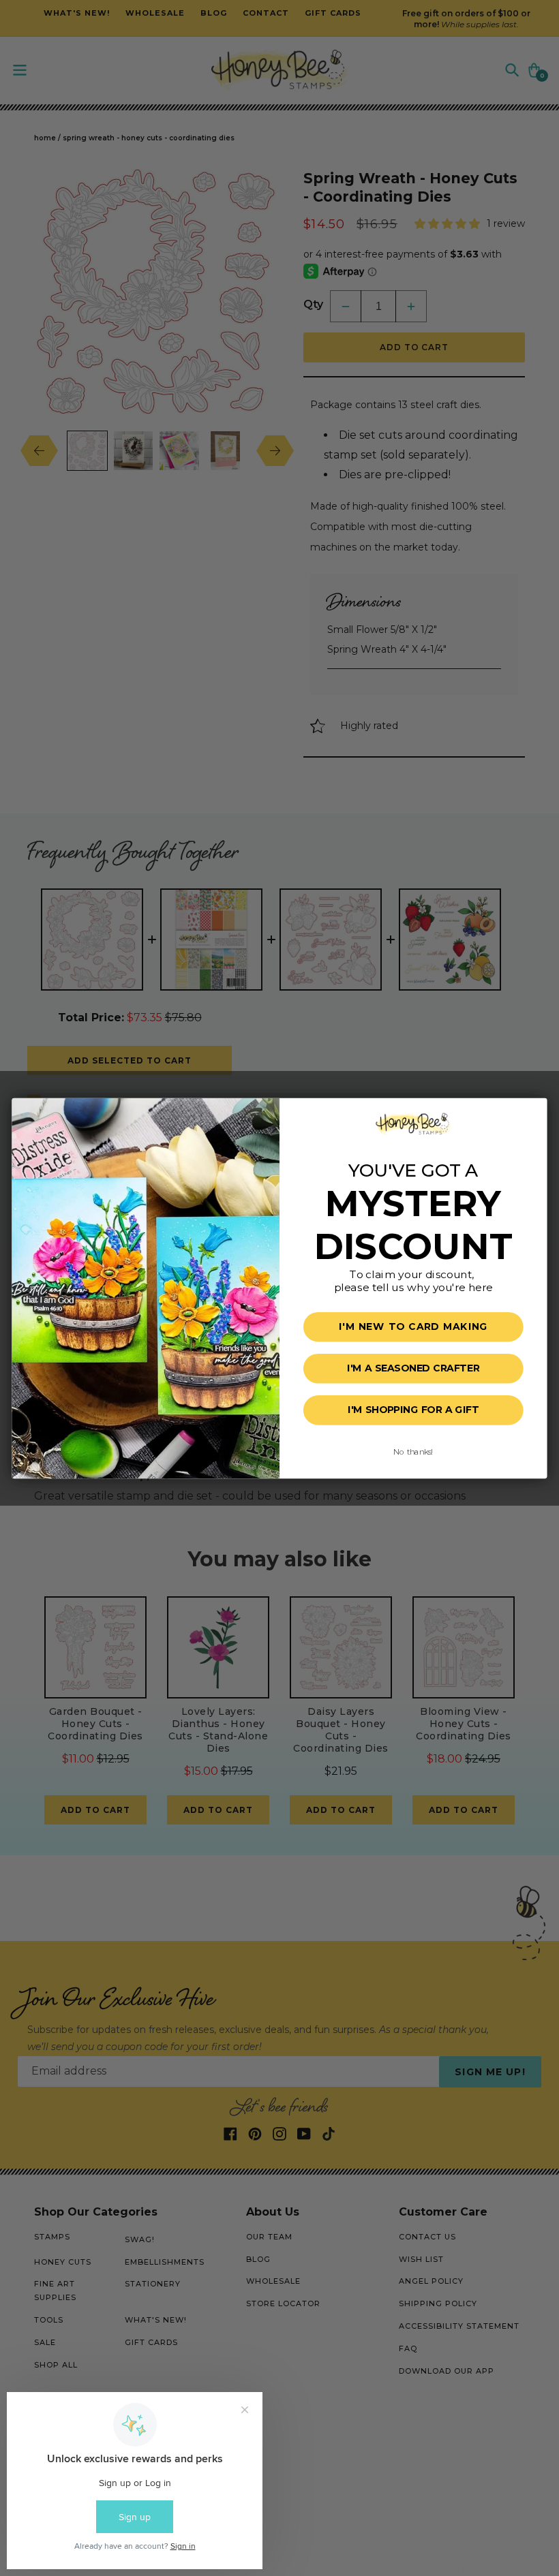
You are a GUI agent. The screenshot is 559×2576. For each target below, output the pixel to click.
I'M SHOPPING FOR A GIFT (413, 1410)
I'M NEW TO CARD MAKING (413, 1327)
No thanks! (413, 1451)
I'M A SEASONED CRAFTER (413, 1368)
